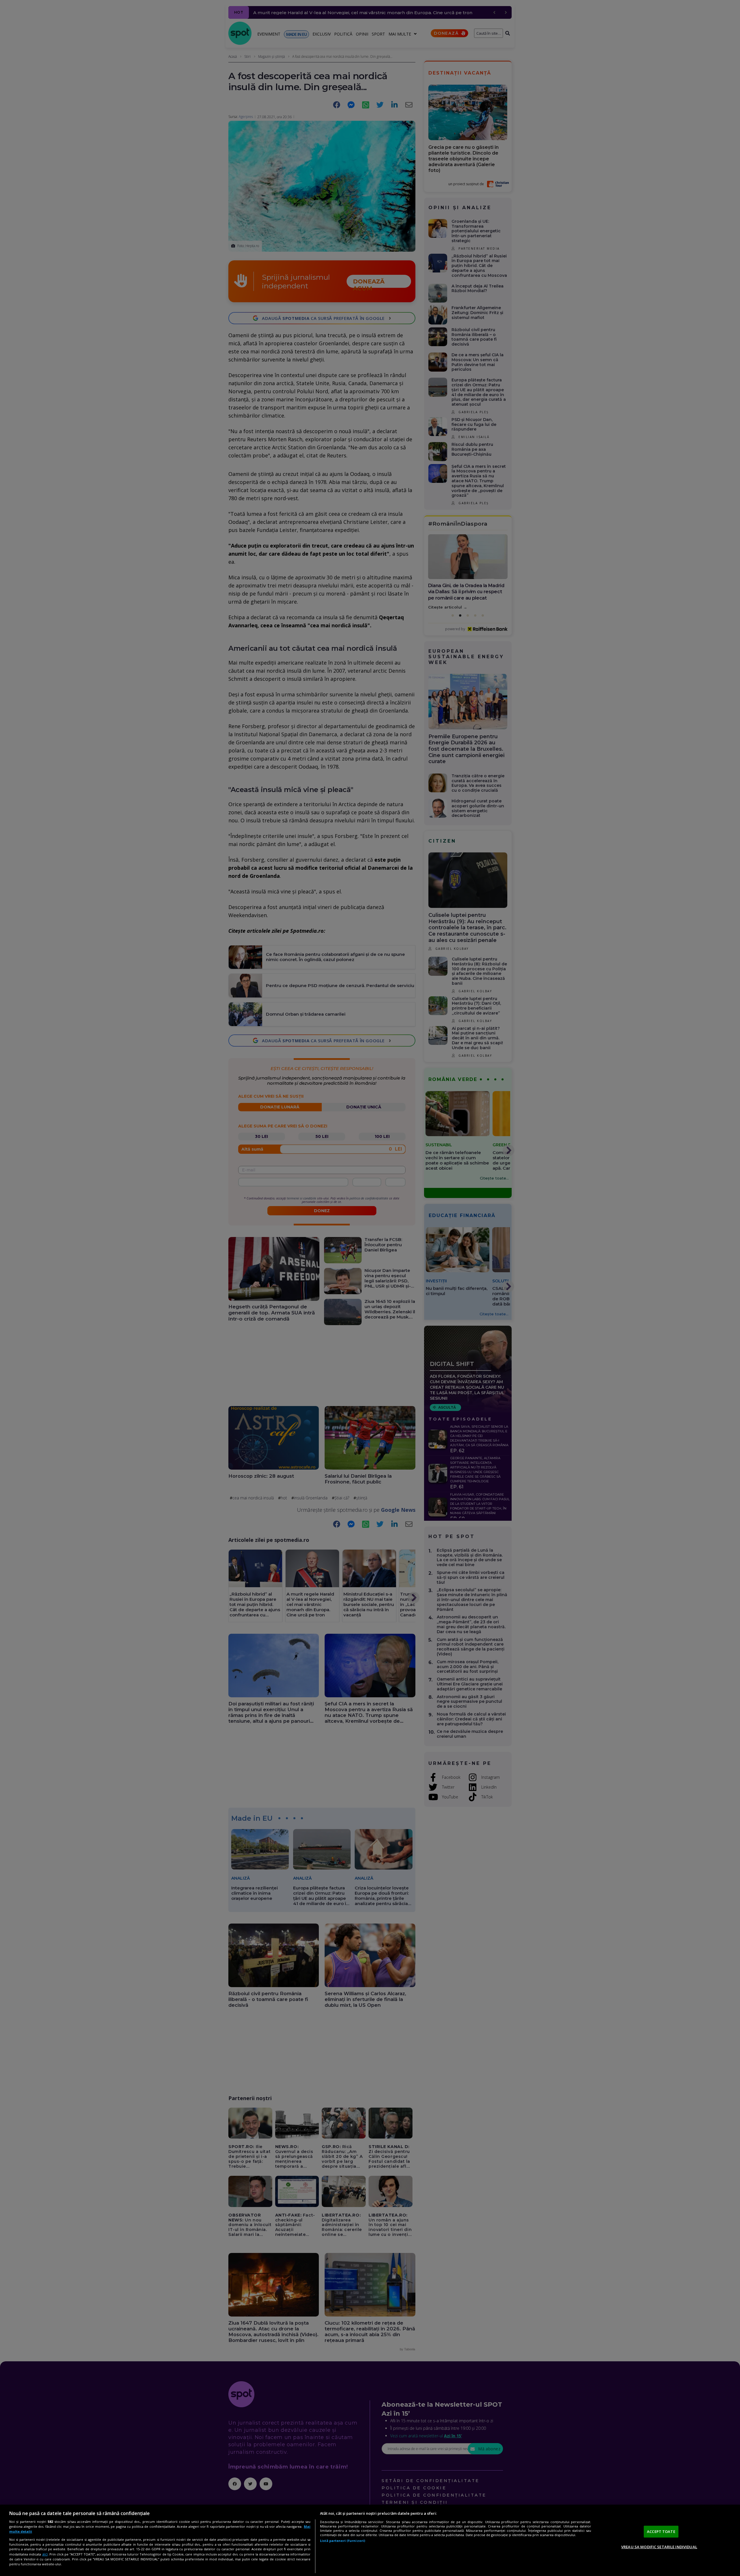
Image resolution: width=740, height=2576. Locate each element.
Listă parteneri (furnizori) (343, 2541)
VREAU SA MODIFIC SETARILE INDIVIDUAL (659, 2547)
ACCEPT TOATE (661, 2532)
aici (45, 2554)
